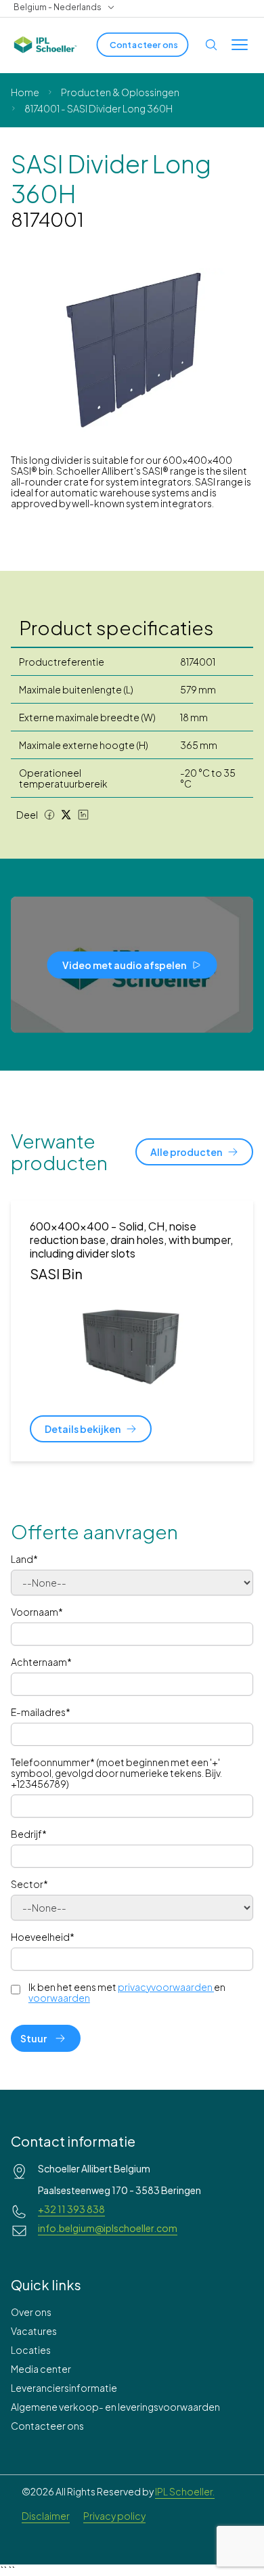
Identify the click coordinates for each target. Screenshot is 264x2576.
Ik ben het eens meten (127, 1992)
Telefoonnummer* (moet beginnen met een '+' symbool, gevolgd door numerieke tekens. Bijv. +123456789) (116, 1773)
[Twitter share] (66, 815)
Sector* (29, 1884)
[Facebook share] (49, 815)
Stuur (34, 2038)
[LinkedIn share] (83, 815)
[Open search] (211, 45)
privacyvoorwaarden (165, 1987)
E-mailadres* (41, 1712)
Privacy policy (114, 2516)
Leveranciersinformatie (64, 2388)
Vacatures (34, 2331)
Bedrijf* (29, 1834)
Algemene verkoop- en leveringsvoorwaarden (115, 2407)
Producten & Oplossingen (120, 92)
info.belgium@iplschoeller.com (108, 2228)
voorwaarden (59, 1998)
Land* (24, 1559)
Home (25, 92)
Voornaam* (37, 1612)
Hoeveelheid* (43, 1937)
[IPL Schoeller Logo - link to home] (45, 45)
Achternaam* (41, 1662)
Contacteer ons (47, 2426)
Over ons (31, 2312)
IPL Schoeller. (185, 2491)
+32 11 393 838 (71, 2209)
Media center (41, 2369)
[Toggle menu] (240, 45)
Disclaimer (46, 2516)
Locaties (31, 2350)
